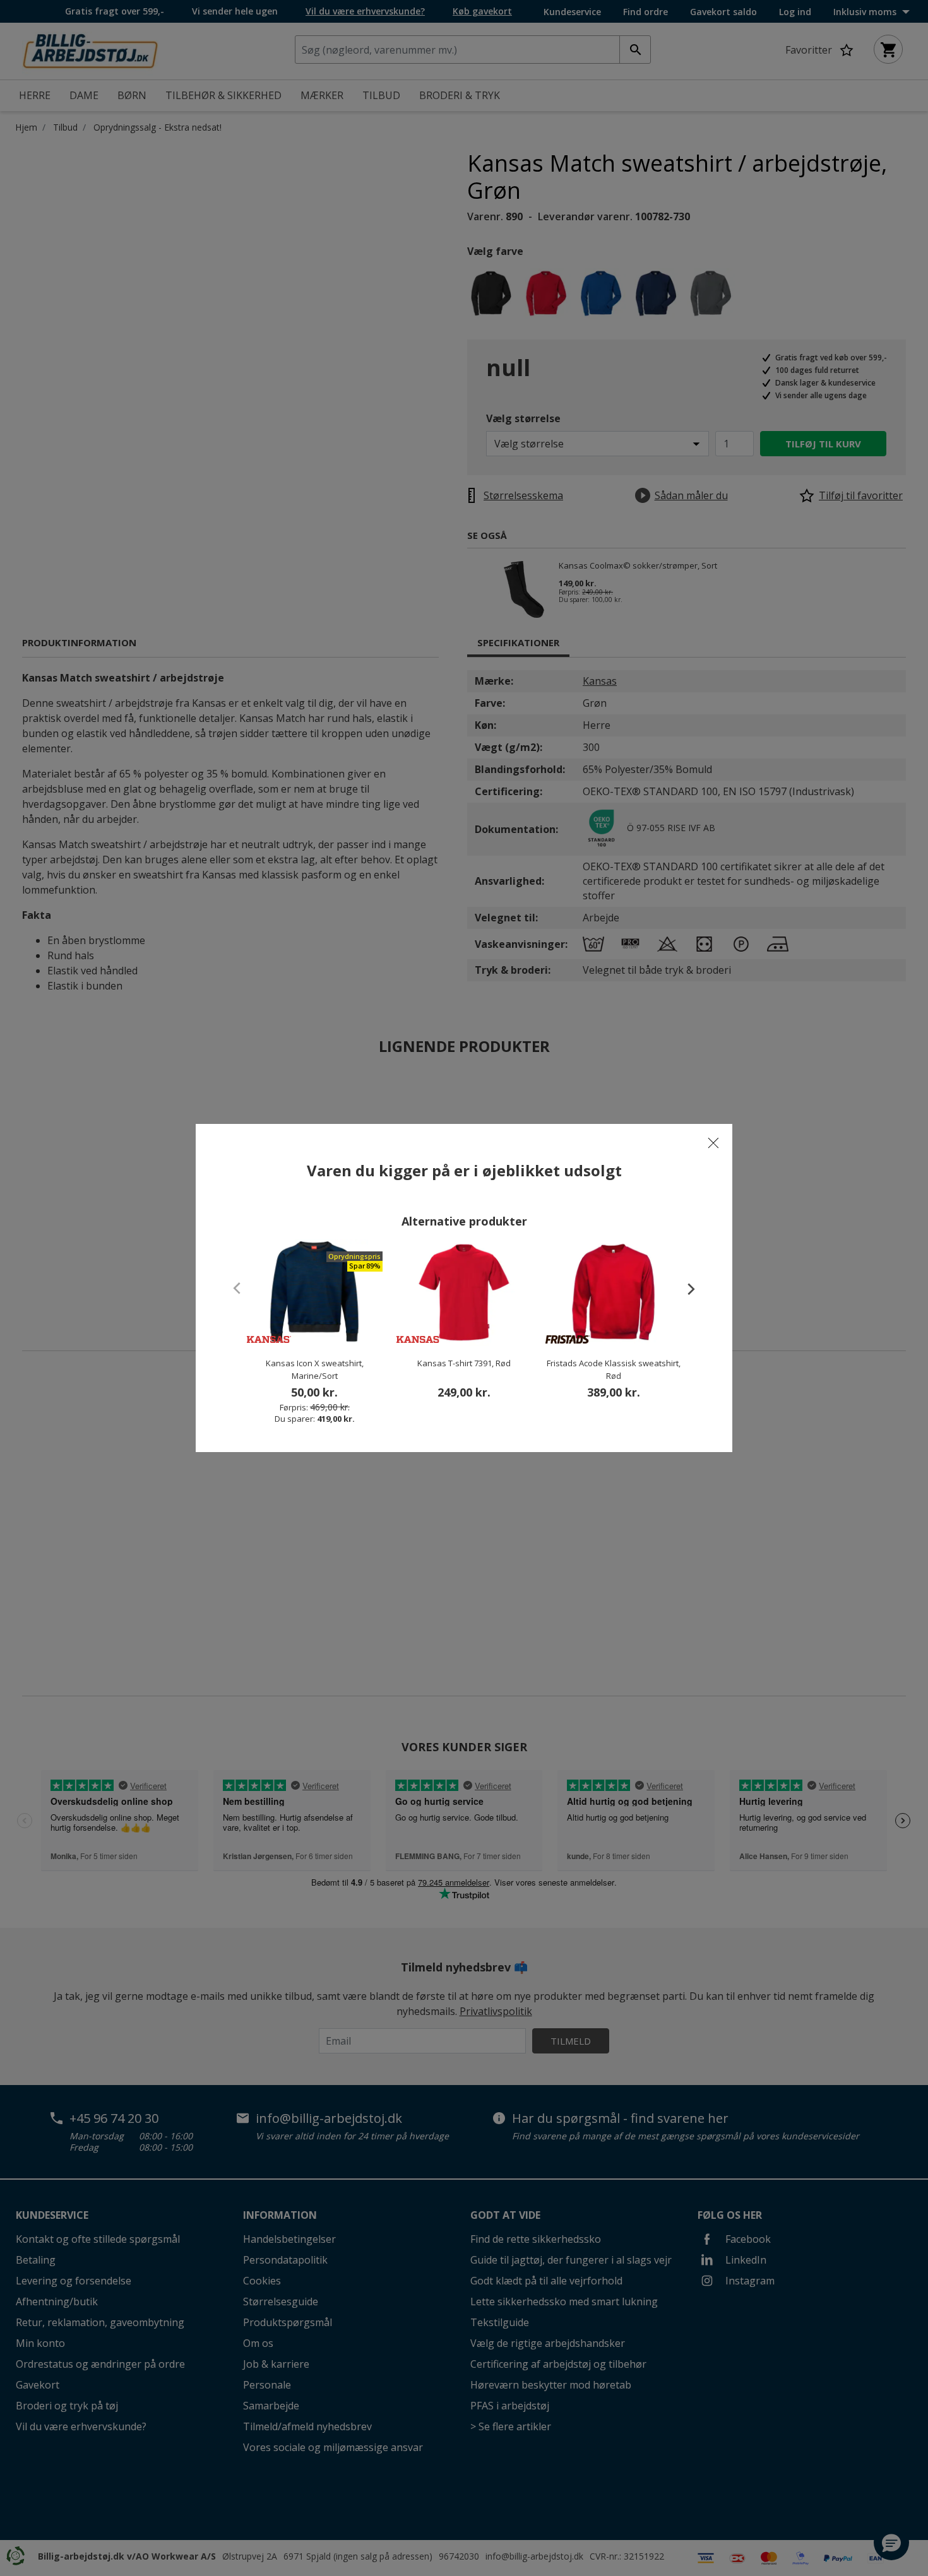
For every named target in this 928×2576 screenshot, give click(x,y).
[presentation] (685, 1289)
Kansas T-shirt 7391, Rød (464, 1363)
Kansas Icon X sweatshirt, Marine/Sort (315, 1369)
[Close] (713, 1143)
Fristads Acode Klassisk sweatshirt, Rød (614, 1369)
